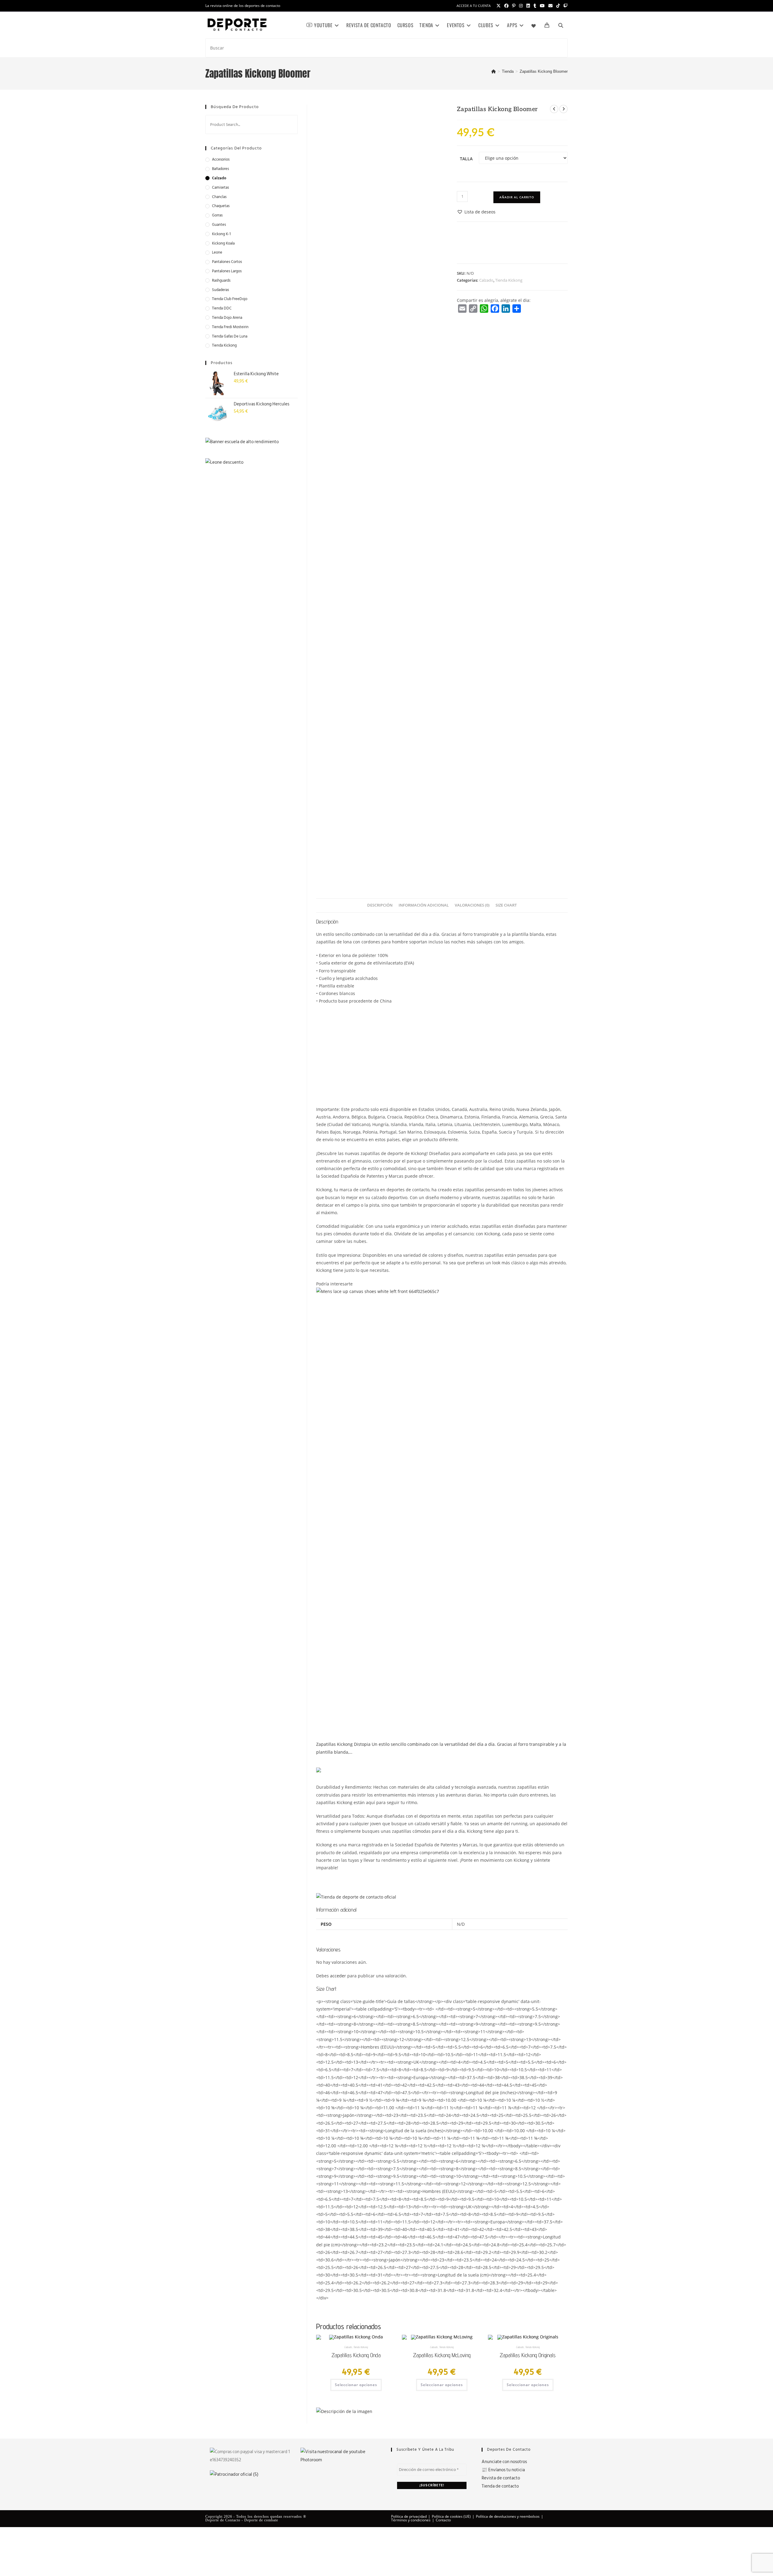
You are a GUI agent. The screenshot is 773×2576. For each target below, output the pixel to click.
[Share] (517, 309)
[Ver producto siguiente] (563, 109)
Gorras (217, 215)
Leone (217, 253)
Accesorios (221, 160)
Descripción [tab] (380, 905)
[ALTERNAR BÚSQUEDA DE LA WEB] (561, 25)
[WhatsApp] (484, 309)
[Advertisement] (442, 1053)
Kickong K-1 (221, 234)
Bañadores (220, 169)
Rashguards (221, 281)
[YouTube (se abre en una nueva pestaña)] (542, 6)
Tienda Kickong (509, 280)
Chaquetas (221, 206)
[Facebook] (495, 309)
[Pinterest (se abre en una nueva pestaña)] (514, 6)
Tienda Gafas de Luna (230, 336)
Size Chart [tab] (506, 905)
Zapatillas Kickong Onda (356, 2355)
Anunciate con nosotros (504, 2462)
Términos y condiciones (411, 2520)
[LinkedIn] (506, 309)
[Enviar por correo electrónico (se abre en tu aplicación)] (550, 6)
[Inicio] (494, 71)
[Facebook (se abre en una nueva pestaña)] (506, 6)
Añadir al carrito (517, 197)
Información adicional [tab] (424, 905)
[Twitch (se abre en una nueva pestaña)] (565, 6)
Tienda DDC (222, 308)
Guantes (219, 225)
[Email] (462, 309)
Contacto (443, 2520)
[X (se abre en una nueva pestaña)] (499, 6)
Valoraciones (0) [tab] (472, 905)
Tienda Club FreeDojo (230, 299)
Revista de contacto (501, 2478)
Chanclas (219, 197)
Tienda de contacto (500, 2486)
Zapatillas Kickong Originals (528, 2355)
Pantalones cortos (227, 262)
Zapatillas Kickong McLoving (442, 2355)
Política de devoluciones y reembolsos (508, 2516)
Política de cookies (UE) (451, 2516)
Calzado (486, 280)
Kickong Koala (223, 243)
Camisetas (220, 188)
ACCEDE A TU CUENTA (474, 6)
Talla (466, 159)
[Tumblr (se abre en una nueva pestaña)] (535, 6)
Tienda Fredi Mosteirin (230, 327)
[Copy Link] (473, 309)
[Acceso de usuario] (551, 25)
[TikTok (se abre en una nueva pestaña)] (558, 6)
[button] (476, 212)
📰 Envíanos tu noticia (503, 2470)
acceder (338, 1976)
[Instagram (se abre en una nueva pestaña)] (521, 6)
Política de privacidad (409, 2516)
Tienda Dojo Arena (227, 318)
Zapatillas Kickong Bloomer (544, 71)
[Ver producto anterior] (554, 109)
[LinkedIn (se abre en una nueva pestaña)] (528, 6)
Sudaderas (220, 290)
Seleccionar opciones (356, 2385)
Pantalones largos (227, 271)
